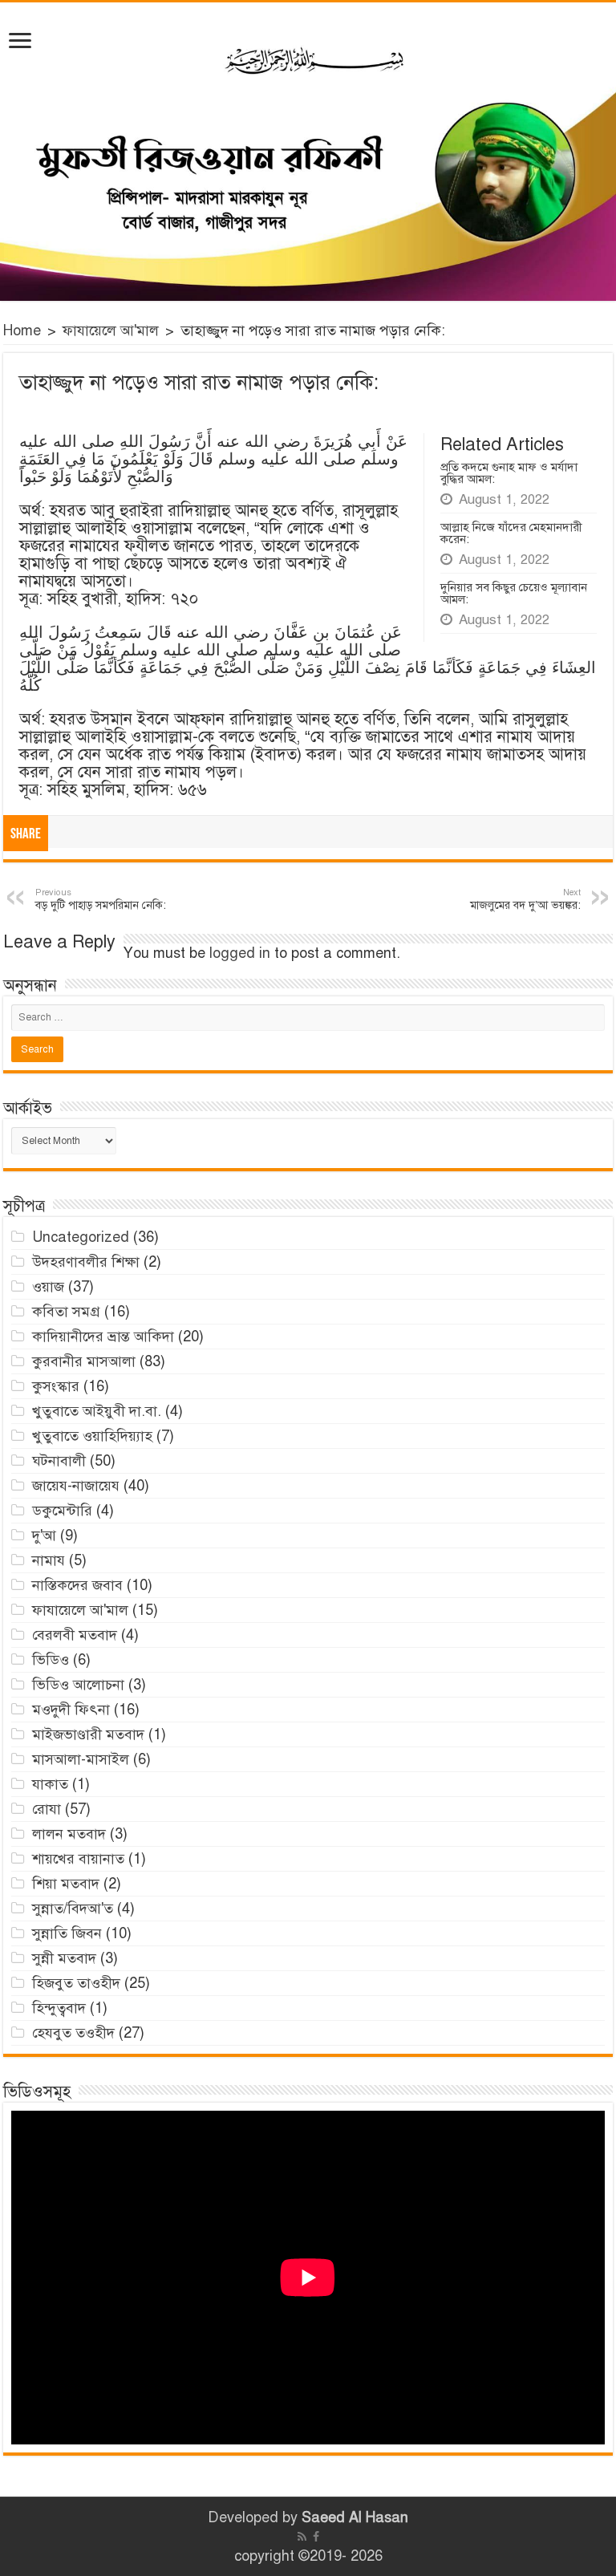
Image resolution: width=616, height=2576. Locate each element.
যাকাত (50, 1784)
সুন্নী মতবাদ (64, 1958)
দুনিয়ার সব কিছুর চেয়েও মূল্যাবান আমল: (514, 593)
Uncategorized (81, 1237)
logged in (240, 953)
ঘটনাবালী (59, 1461)
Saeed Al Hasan (355, 2517)
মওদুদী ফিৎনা (71, 1710)
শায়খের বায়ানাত (78, 1859)
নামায (49, 1560)
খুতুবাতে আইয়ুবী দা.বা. (97, 1411)
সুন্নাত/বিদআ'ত (73, 1909)
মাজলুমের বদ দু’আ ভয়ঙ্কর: (525, 899)
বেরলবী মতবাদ (75, 1635)
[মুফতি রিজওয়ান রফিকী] (308, 152)
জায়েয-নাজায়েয (76, 1486)
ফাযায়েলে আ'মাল (111, 331)
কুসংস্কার (56, 1386)
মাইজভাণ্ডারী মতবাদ (88, 1734)
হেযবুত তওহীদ (73, 2033)
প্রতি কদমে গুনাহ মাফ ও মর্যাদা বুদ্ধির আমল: (509, 473)
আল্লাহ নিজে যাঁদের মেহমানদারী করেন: (511, 533)
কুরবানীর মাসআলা (84, 1361)
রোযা (47, 1809)
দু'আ (44, 1535)
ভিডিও (51, 1660)
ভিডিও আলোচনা (78, 1685)
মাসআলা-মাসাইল (81, 1759)
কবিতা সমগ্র (66, 1312)
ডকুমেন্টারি (62, 1511)
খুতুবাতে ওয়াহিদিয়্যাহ (92, 1436)
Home (22, 331)
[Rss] (302, 2537)
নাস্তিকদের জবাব (77, 1585)
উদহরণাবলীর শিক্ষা (86, 1262)
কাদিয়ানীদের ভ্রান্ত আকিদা (103, 1337)
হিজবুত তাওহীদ (76, 1983)
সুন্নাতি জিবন (67, 1933)
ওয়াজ (48, 1287)
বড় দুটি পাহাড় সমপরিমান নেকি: (101, 899)
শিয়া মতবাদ (66, 1884)
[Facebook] (316, 2537)
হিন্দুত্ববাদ (59, 2008)
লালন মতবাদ (69, 1834)
